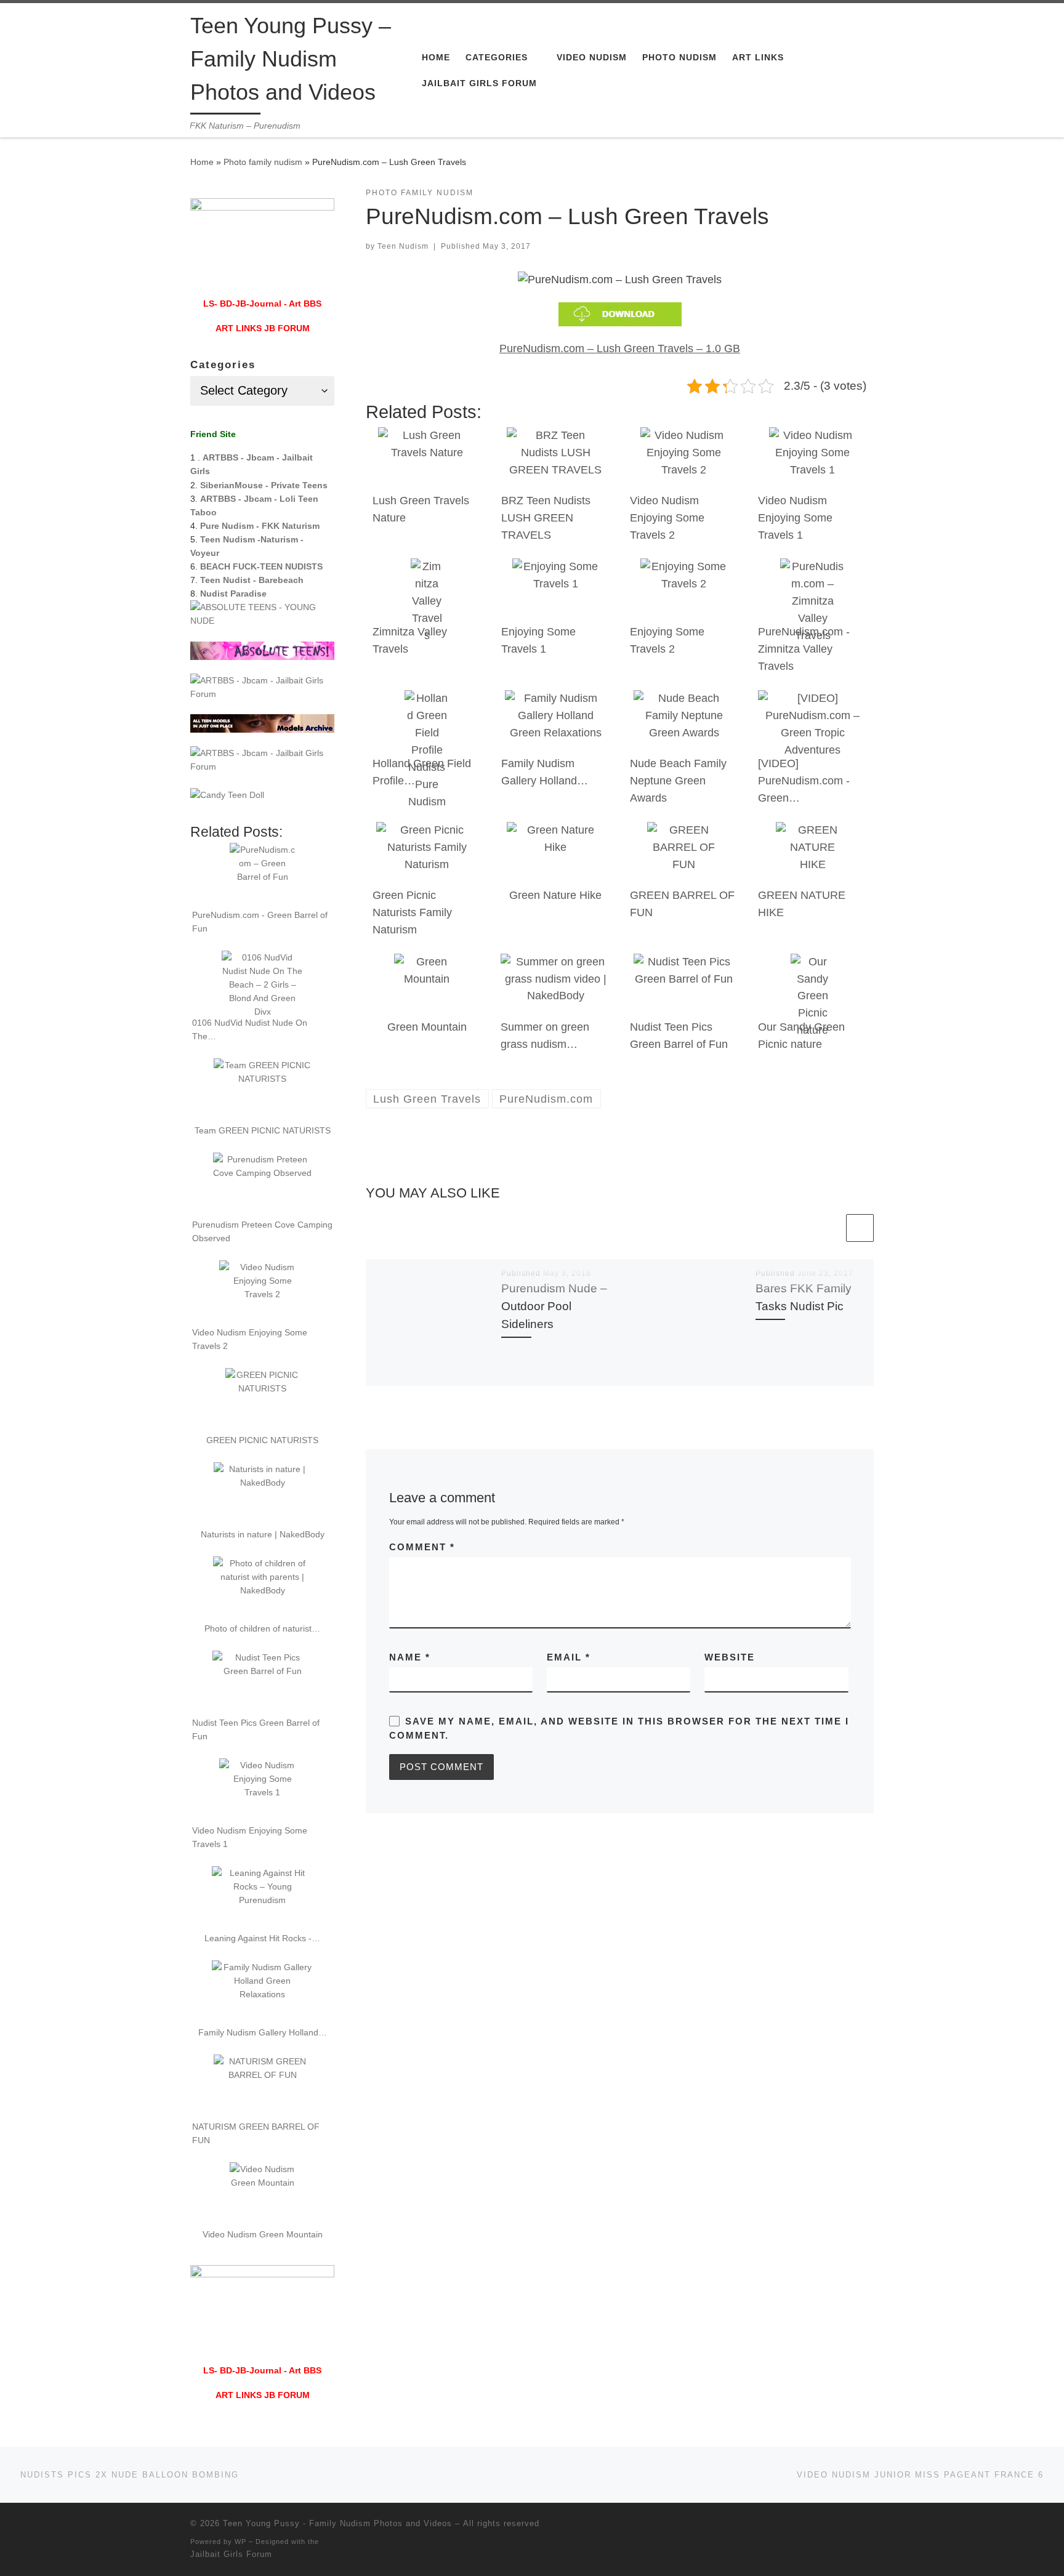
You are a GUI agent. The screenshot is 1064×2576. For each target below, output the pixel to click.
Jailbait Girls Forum (231, 2554)
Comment (422, 1547)
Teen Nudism (403, 246)
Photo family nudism (263, 162)
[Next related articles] (860, 1228)
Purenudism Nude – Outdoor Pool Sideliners (554, 1306)
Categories (223, 365)
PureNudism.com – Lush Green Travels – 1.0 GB (620, 348)
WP (240, 2542)
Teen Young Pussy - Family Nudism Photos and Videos (337, 2523)
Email (569, 1657)
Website (730, 1657)
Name (410, 1657)
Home (202, 162)
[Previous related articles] (830, 1228)
